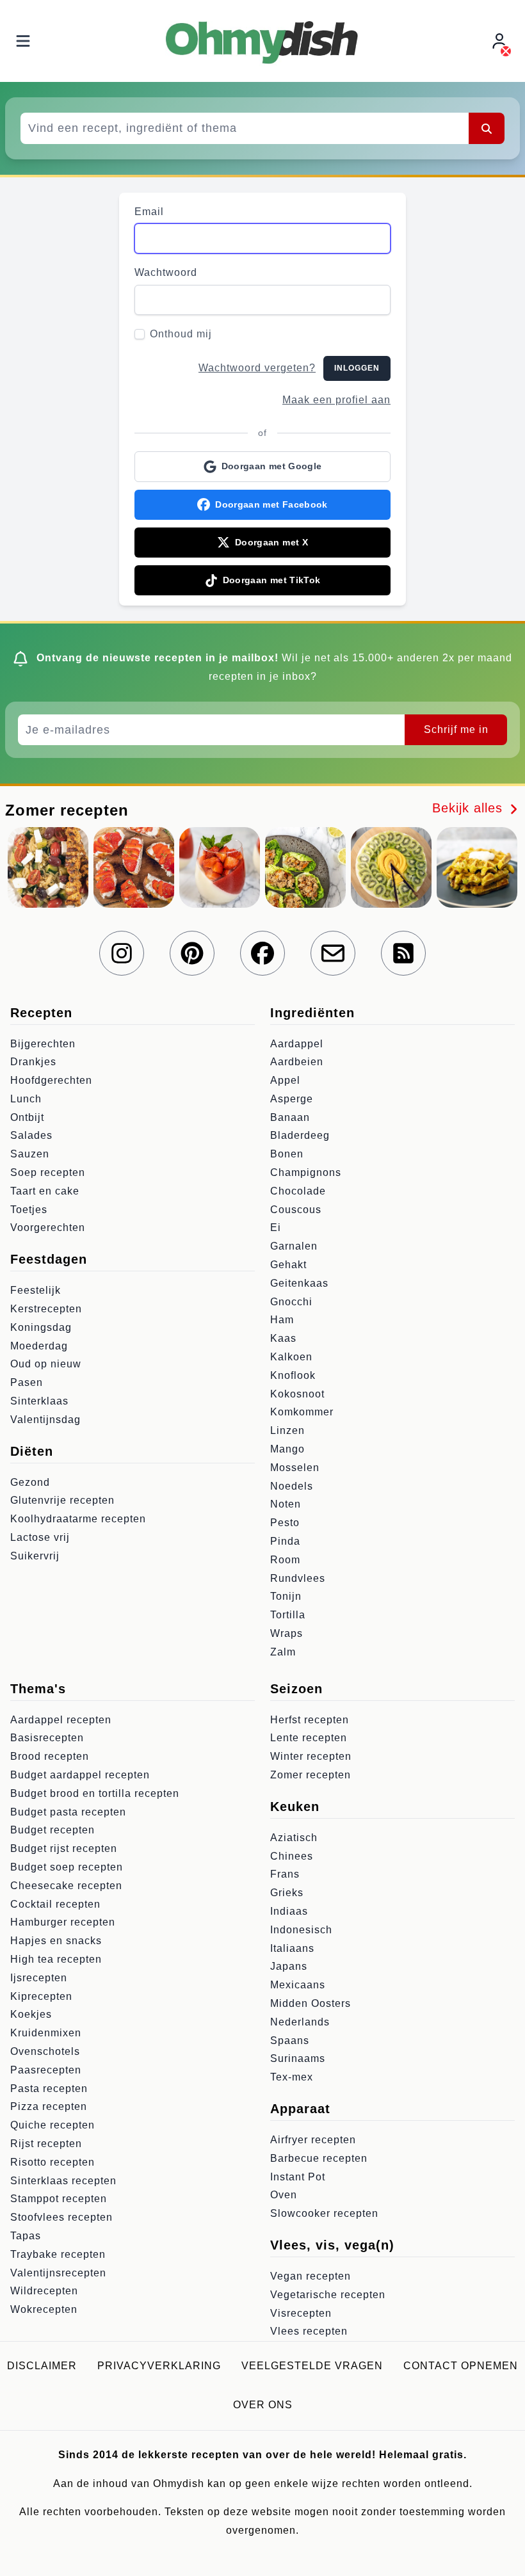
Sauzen (30, 1154)
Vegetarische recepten (328, 2295)
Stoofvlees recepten (61, 2217)
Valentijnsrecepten (58, 2273)
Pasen (27, 1382)
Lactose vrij (40, 1537)
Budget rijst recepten (64, 1848)
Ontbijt (27, 1117)
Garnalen (294, 1246)
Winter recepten (311, 1756)
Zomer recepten (311, 1775)
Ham (282, 1320)
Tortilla (288, 1615)
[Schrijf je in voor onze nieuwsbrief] (333, 953)
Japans (289, 1966)
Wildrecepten (44, 2291)
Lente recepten (309, 1738)
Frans (285, 1874)
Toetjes (29, 1210)
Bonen (287, 1154)
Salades (31, 1135)
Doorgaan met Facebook (271, 504)
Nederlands (300, 2022)
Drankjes (33, 1062)
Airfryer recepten (313, 2140)
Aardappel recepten (61, 1720)
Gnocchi (291, 1302)
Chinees (292, 1856)
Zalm (283, 1652)
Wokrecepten (44, 2309)
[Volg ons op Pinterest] (192, 953)
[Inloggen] (501, 41)
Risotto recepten (52, 2162)
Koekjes (31, 2014)
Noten (286, 1504)
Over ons (263, 2405)
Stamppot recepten (59, 2199)
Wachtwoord (166, 272)
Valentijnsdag (45, 1420)
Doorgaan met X (271, 542)
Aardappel (297, 1044)
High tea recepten (56, 1959)
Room (285, 1560)
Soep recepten (48, 1172)
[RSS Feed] (403, 953)
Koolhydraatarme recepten (78, 1519)
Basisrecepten (47, 1738)
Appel (285, 1080)
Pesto (285, 1523)
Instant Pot (298, 2177)
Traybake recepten (58, 2254)
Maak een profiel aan (336, 400)
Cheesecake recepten (66, 1886)
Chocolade (298, 1191)
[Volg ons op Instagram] (122, 953)
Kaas (283, 1338)
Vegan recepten (311, 2276)
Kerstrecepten (46, 1309)
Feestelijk (36, 1290)
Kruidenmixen (46, 2033)
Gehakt (288, 1265)
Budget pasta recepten (68, 1812)
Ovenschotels (45, 2051)
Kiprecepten (41, 1996)
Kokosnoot (297, 1394)
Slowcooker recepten (324, 2213)
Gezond (30, 1482)
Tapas (26, 2236)
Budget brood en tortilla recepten (95, 1793)
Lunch (26, 1099)
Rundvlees (298, 1578)
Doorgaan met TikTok (272, 580)
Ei (276, 1228)
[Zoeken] (487, 128)
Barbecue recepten (319, 2158)
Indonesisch (301, 1930)
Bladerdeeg (300, 1135)
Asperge (292, 1099)
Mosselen (295, 1468)
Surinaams (298, 2058)
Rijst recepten (46, 2144)
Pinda (285, 1541)
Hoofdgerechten (51, 1080)
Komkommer (302, 1412)
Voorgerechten (48, 1228)
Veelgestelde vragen (312, 2366)
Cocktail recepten (55, 1904)
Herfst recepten (310, 1720)
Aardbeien (297, 1062)
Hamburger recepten (63, 1922)
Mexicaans (298, 1985)
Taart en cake (45, 1191)
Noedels (292, 1486)
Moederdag (39, 1346)
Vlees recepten (309, 2331)
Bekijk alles (470, 808)
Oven (284, 2195)
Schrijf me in (456, 729)
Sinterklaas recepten (63, 2181)
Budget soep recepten (67, 1867)
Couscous (296, 1210)
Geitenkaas (299, 1283)
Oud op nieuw (46, 1364)
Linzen (287, 1430)
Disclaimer (42, 2366)
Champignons (306, 1172)
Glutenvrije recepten (62, 1500)
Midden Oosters (311, 2003)
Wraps (287, 1633)
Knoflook (293, 1375)
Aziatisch (294, 1838)
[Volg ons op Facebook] (262, 953)
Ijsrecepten (39, 1978)
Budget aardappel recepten (80, 1775)
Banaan (290, 1117)
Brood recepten (50, 1756)
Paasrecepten (46, 2070)
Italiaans (292, 1948)
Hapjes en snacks (56, 1941)
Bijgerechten (43, 1044)
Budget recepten (52, 1830)
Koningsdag (41, 1327)
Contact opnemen (461, 2366)
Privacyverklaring (159, 2366)
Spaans (290, 2041)
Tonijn (286, 1596)
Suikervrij (35, 1556)
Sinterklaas (39, 1401)
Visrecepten (301, 2313)
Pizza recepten (49, 2106)
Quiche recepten (52, 2125)
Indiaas (289, 1911)
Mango (287, 1449)
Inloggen (357, 368)
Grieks (287, 1893)
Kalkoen (291, 1357)
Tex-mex (292, 2077)
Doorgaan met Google (272, 466)
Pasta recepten (49, 2089)
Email (149, 212)
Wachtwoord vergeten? (257, 368)
